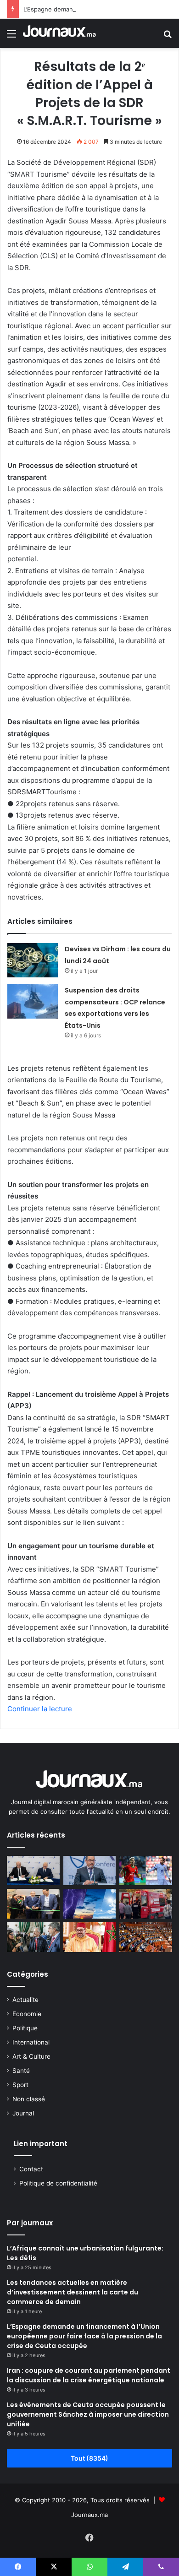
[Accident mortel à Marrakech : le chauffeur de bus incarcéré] (146, 1904)
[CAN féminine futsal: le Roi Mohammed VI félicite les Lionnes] (90, 1937)
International (31, 2042)
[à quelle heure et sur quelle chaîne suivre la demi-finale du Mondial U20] (146, 1871)
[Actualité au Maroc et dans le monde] (60, 33)
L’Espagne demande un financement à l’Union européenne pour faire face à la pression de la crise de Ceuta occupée (84, 2336)
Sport (20, 2085)
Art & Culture (31, 2056)
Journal (23, 2113)
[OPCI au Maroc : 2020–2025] (90, 1871)
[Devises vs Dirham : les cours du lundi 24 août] (33, 960)
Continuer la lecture (40, 1709)
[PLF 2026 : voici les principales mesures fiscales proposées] (146, 1937)
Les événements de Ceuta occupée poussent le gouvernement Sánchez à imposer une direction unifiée (88, 2414)
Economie (27, 2014)
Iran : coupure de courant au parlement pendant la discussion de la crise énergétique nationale (89, 2375)
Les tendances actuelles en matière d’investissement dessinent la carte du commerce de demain (73, 2292)
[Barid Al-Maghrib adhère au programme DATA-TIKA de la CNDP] (33, 1871)
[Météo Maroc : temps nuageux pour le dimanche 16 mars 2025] (90, 1904)
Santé (21, 2071)
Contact (31, 2169)
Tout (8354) (89, 2458)
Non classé (29, 2099)
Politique (25, 2028)
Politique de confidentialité (58, 2183)
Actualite (25, 2000)
